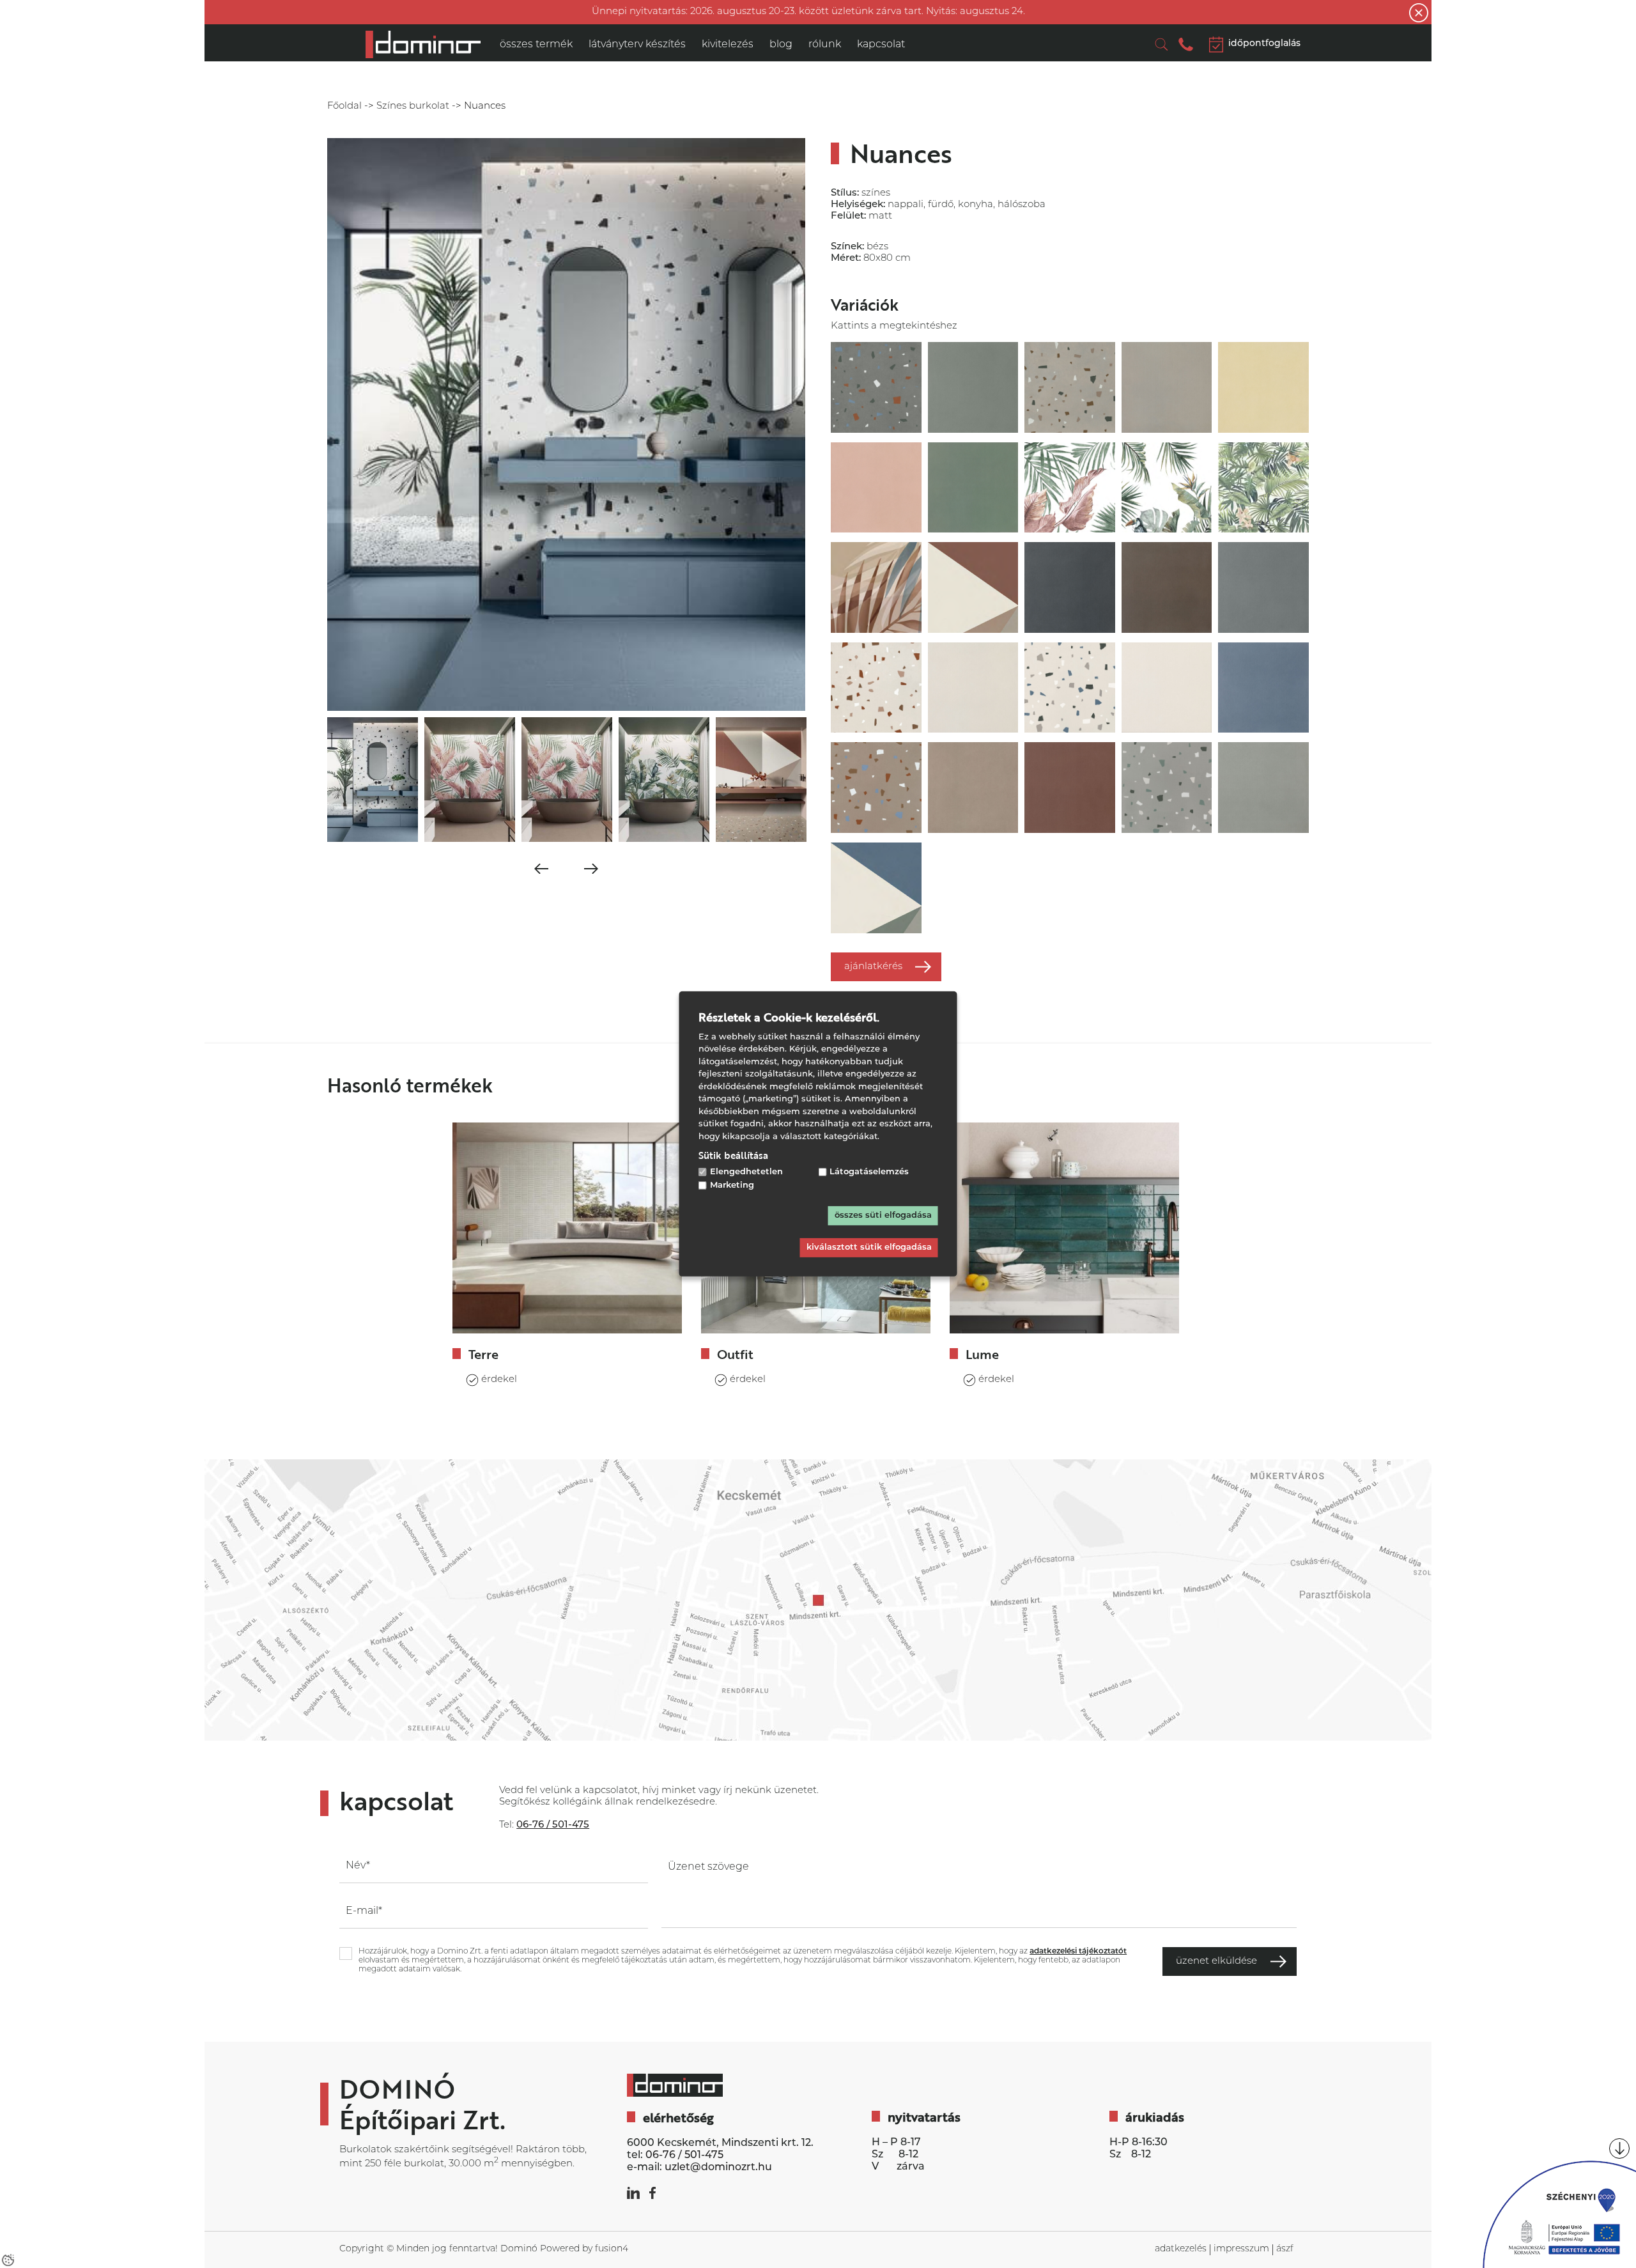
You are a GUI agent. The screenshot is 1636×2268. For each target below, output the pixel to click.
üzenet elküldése (1216, 1961)
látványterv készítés (637, 45)
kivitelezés (728, 45)
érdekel (499, 1380)
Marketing (732, 1185)
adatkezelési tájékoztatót (1078, 1952)
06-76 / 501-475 (684, 2155)
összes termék (536, 45)
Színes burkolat (413, 106)
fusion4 (612, 2249)
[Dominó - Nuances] (423, 44)
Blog (781, 45)
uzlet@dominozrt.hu (718, 2168)
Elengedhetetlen (746, 1172)
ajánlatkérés (873, 967)
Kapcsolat (881, 45)
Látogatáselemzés (869, 1172)
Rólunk (825, 45)
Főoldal (344, 106)
